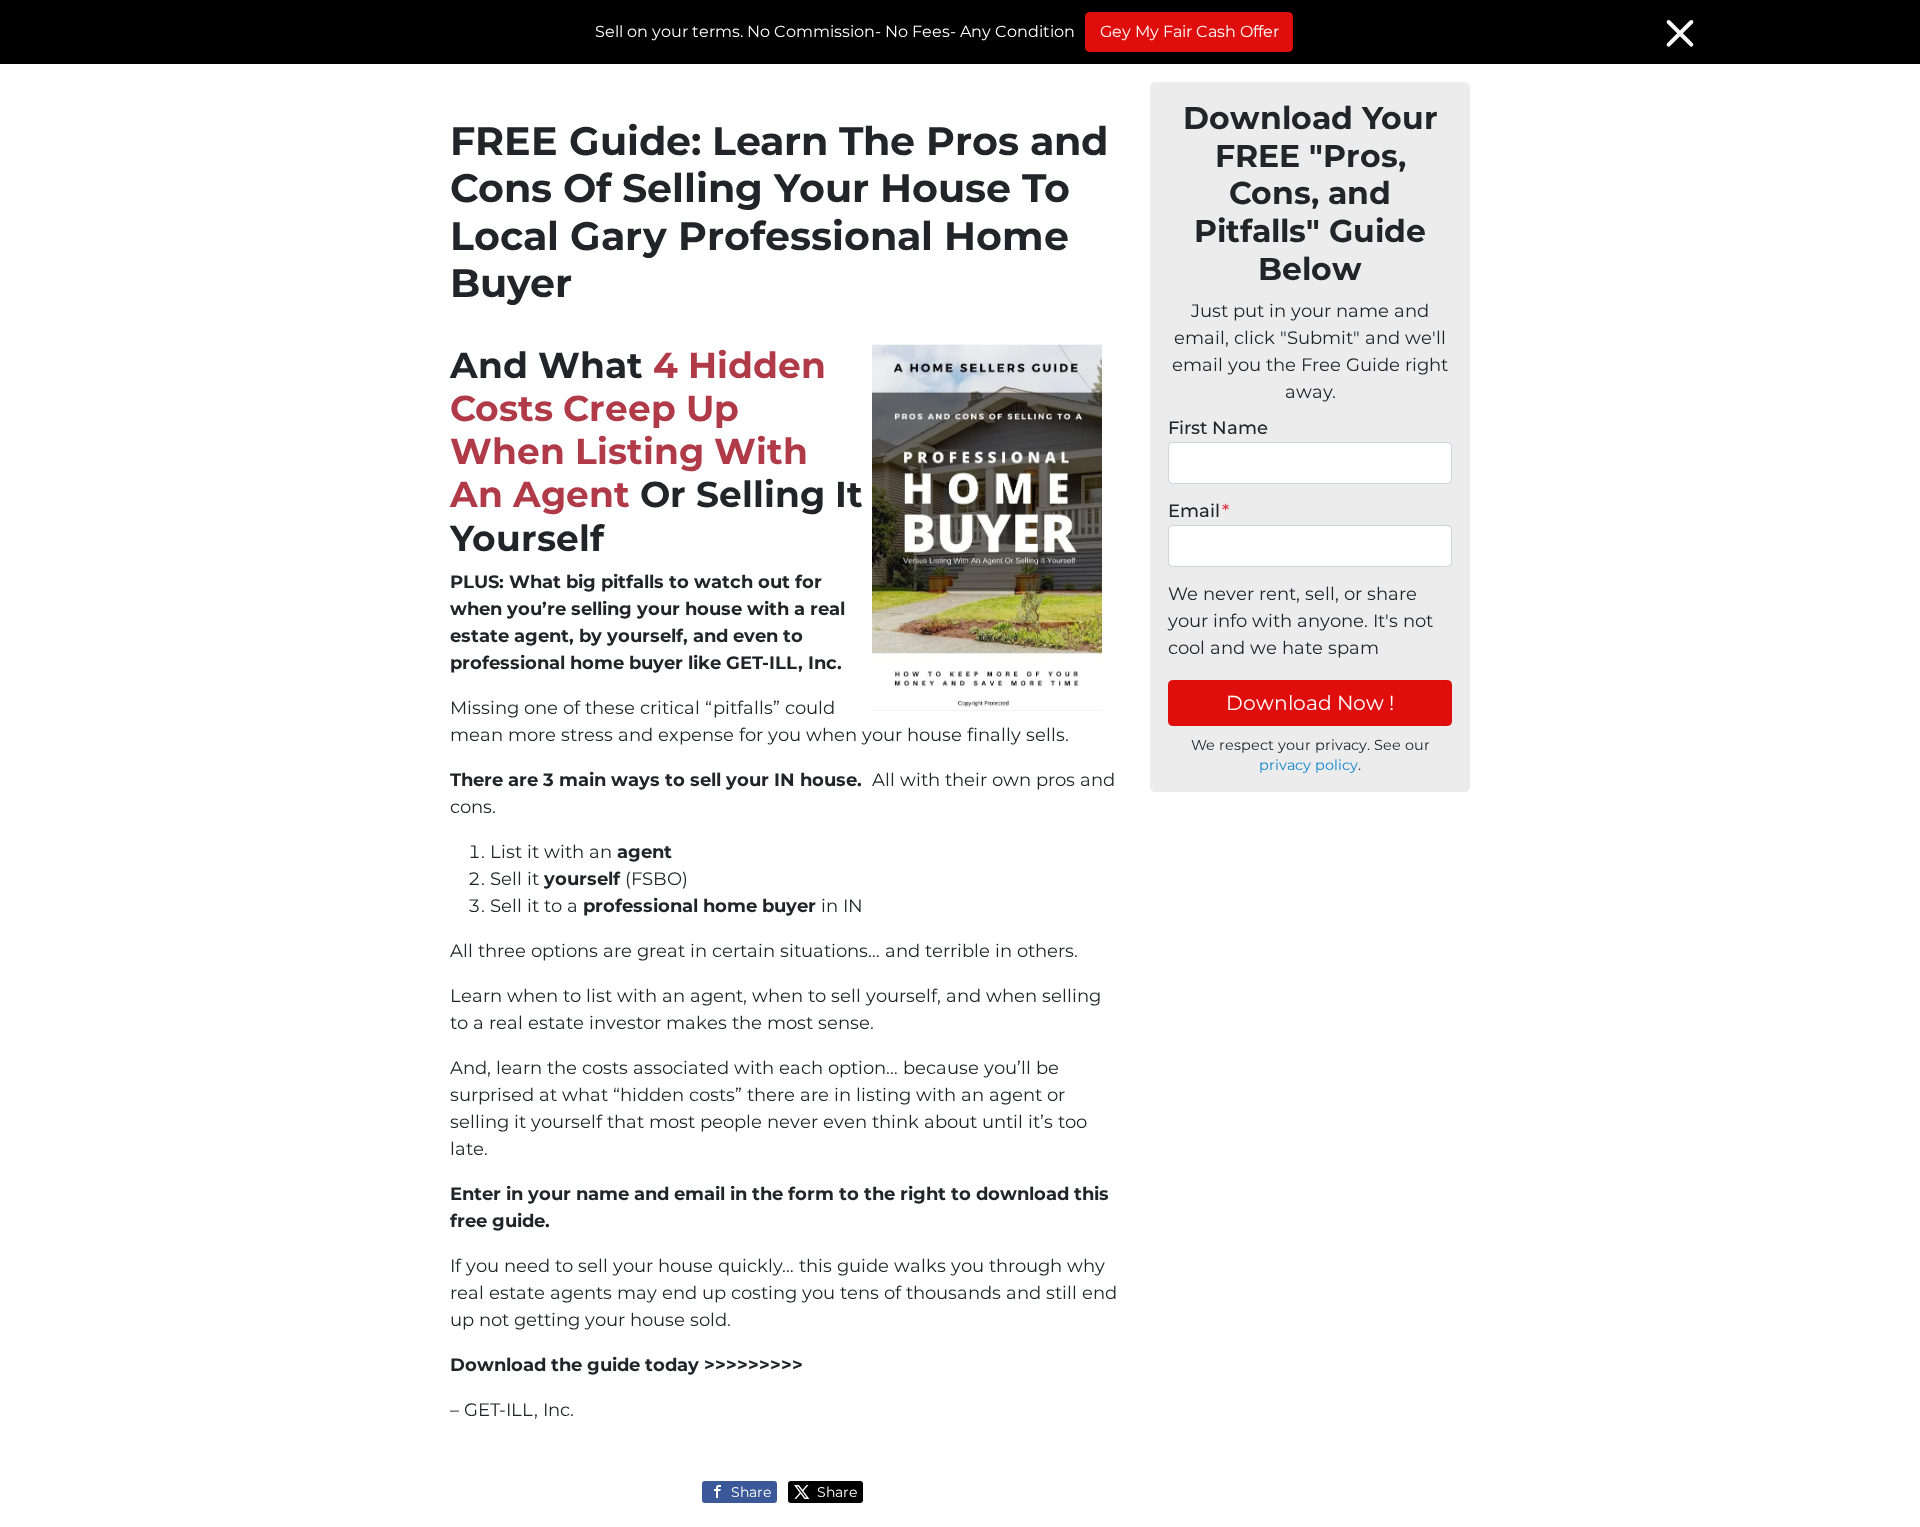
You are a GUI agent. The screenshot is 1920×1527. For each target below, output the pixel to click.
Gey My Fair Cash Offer (1189, 31)
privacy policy (1308, 765)
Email (1198, 511)
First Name (1218, 428)
